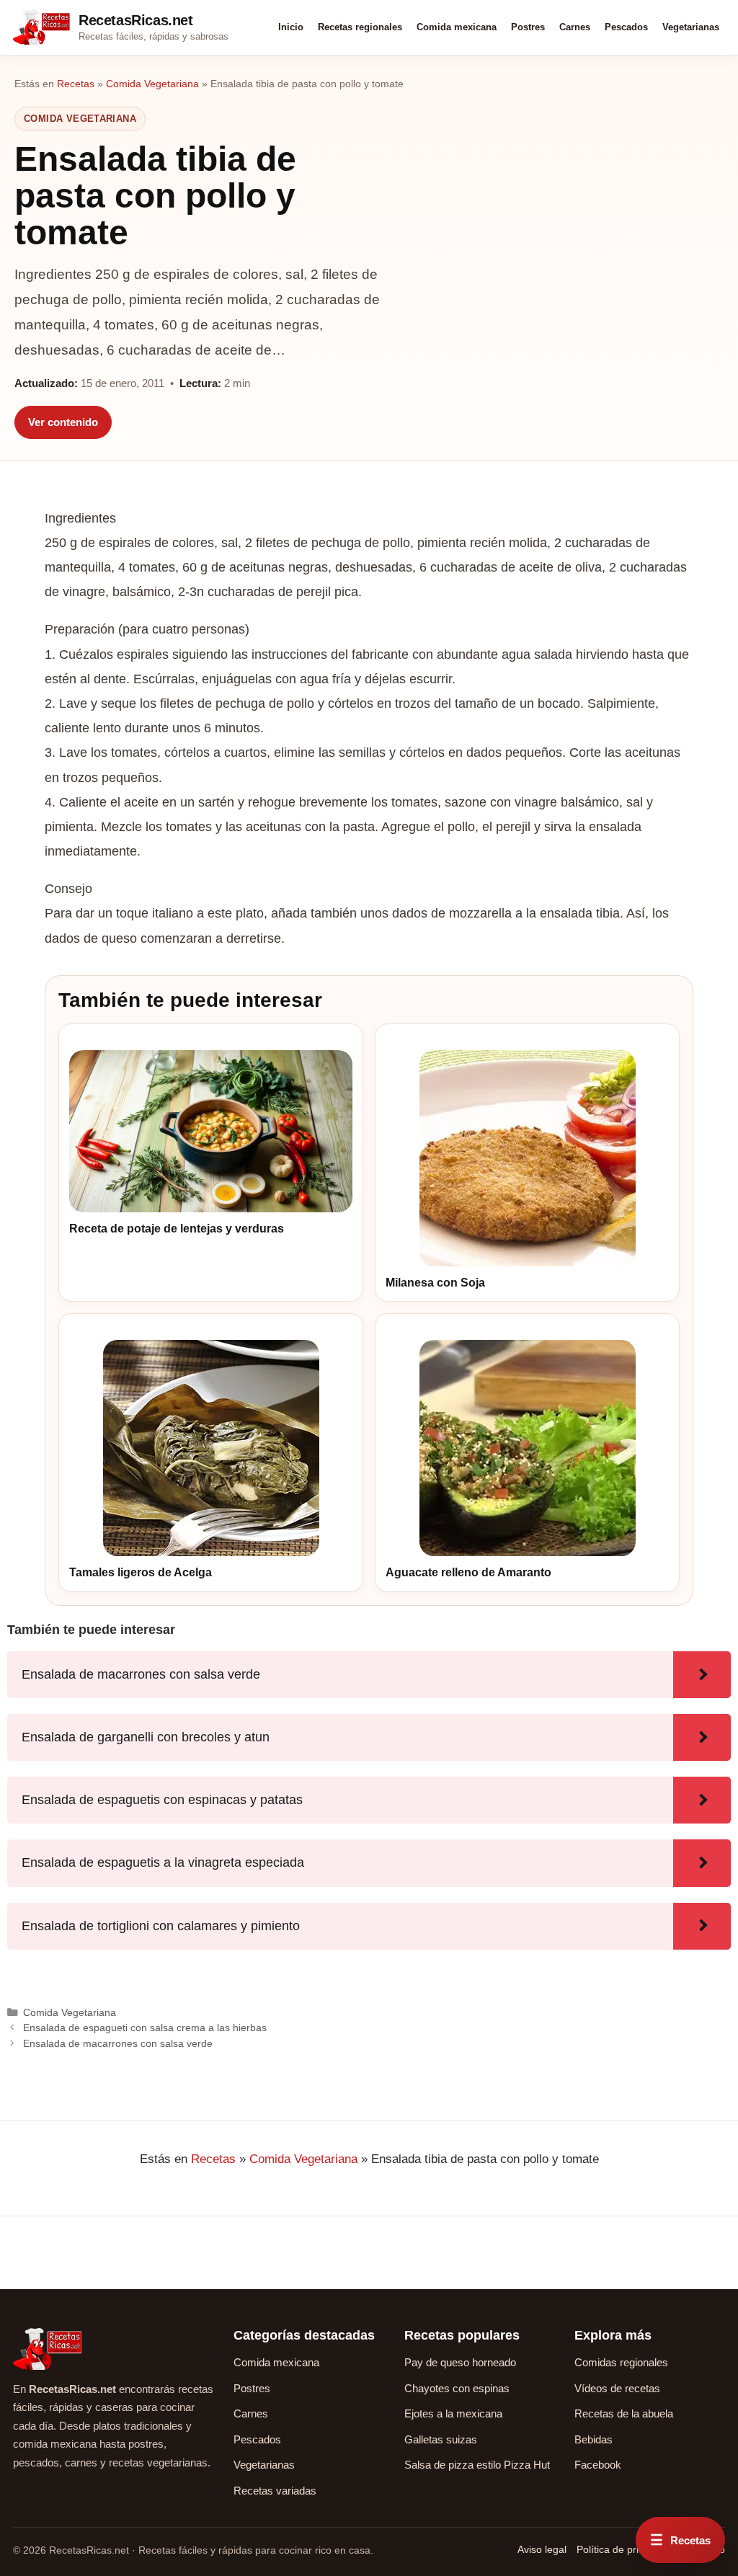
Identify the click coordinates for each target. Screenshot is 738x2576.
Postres (528, 27)
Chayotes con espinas (457, 2388)
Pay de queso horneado (460, 2362)
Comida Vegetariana (152, 84)
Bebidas (593, 2439)
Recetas (76, 84)
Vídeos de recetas (617, 2388)
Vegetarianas (691, 27)
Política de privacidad (625, 2549)
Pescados (626, 27)
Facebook (598, 2465)
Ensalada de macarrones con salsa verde (118, 2043)
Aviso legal (542, 2549)
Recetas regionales (360, 27)
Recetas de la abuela (624, 2413)
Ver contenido (63, 422)
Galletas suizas (441, 2439)
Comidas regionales (621, 2362)
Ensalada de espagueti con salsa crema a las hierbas (145, 2028)
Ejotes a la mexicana (453, 2413)
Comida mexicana (457, 27)
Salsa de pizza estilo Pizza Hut (477, 2465)
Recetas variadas (275, 2491)
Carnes (575, 27)
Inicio (291, 27)
